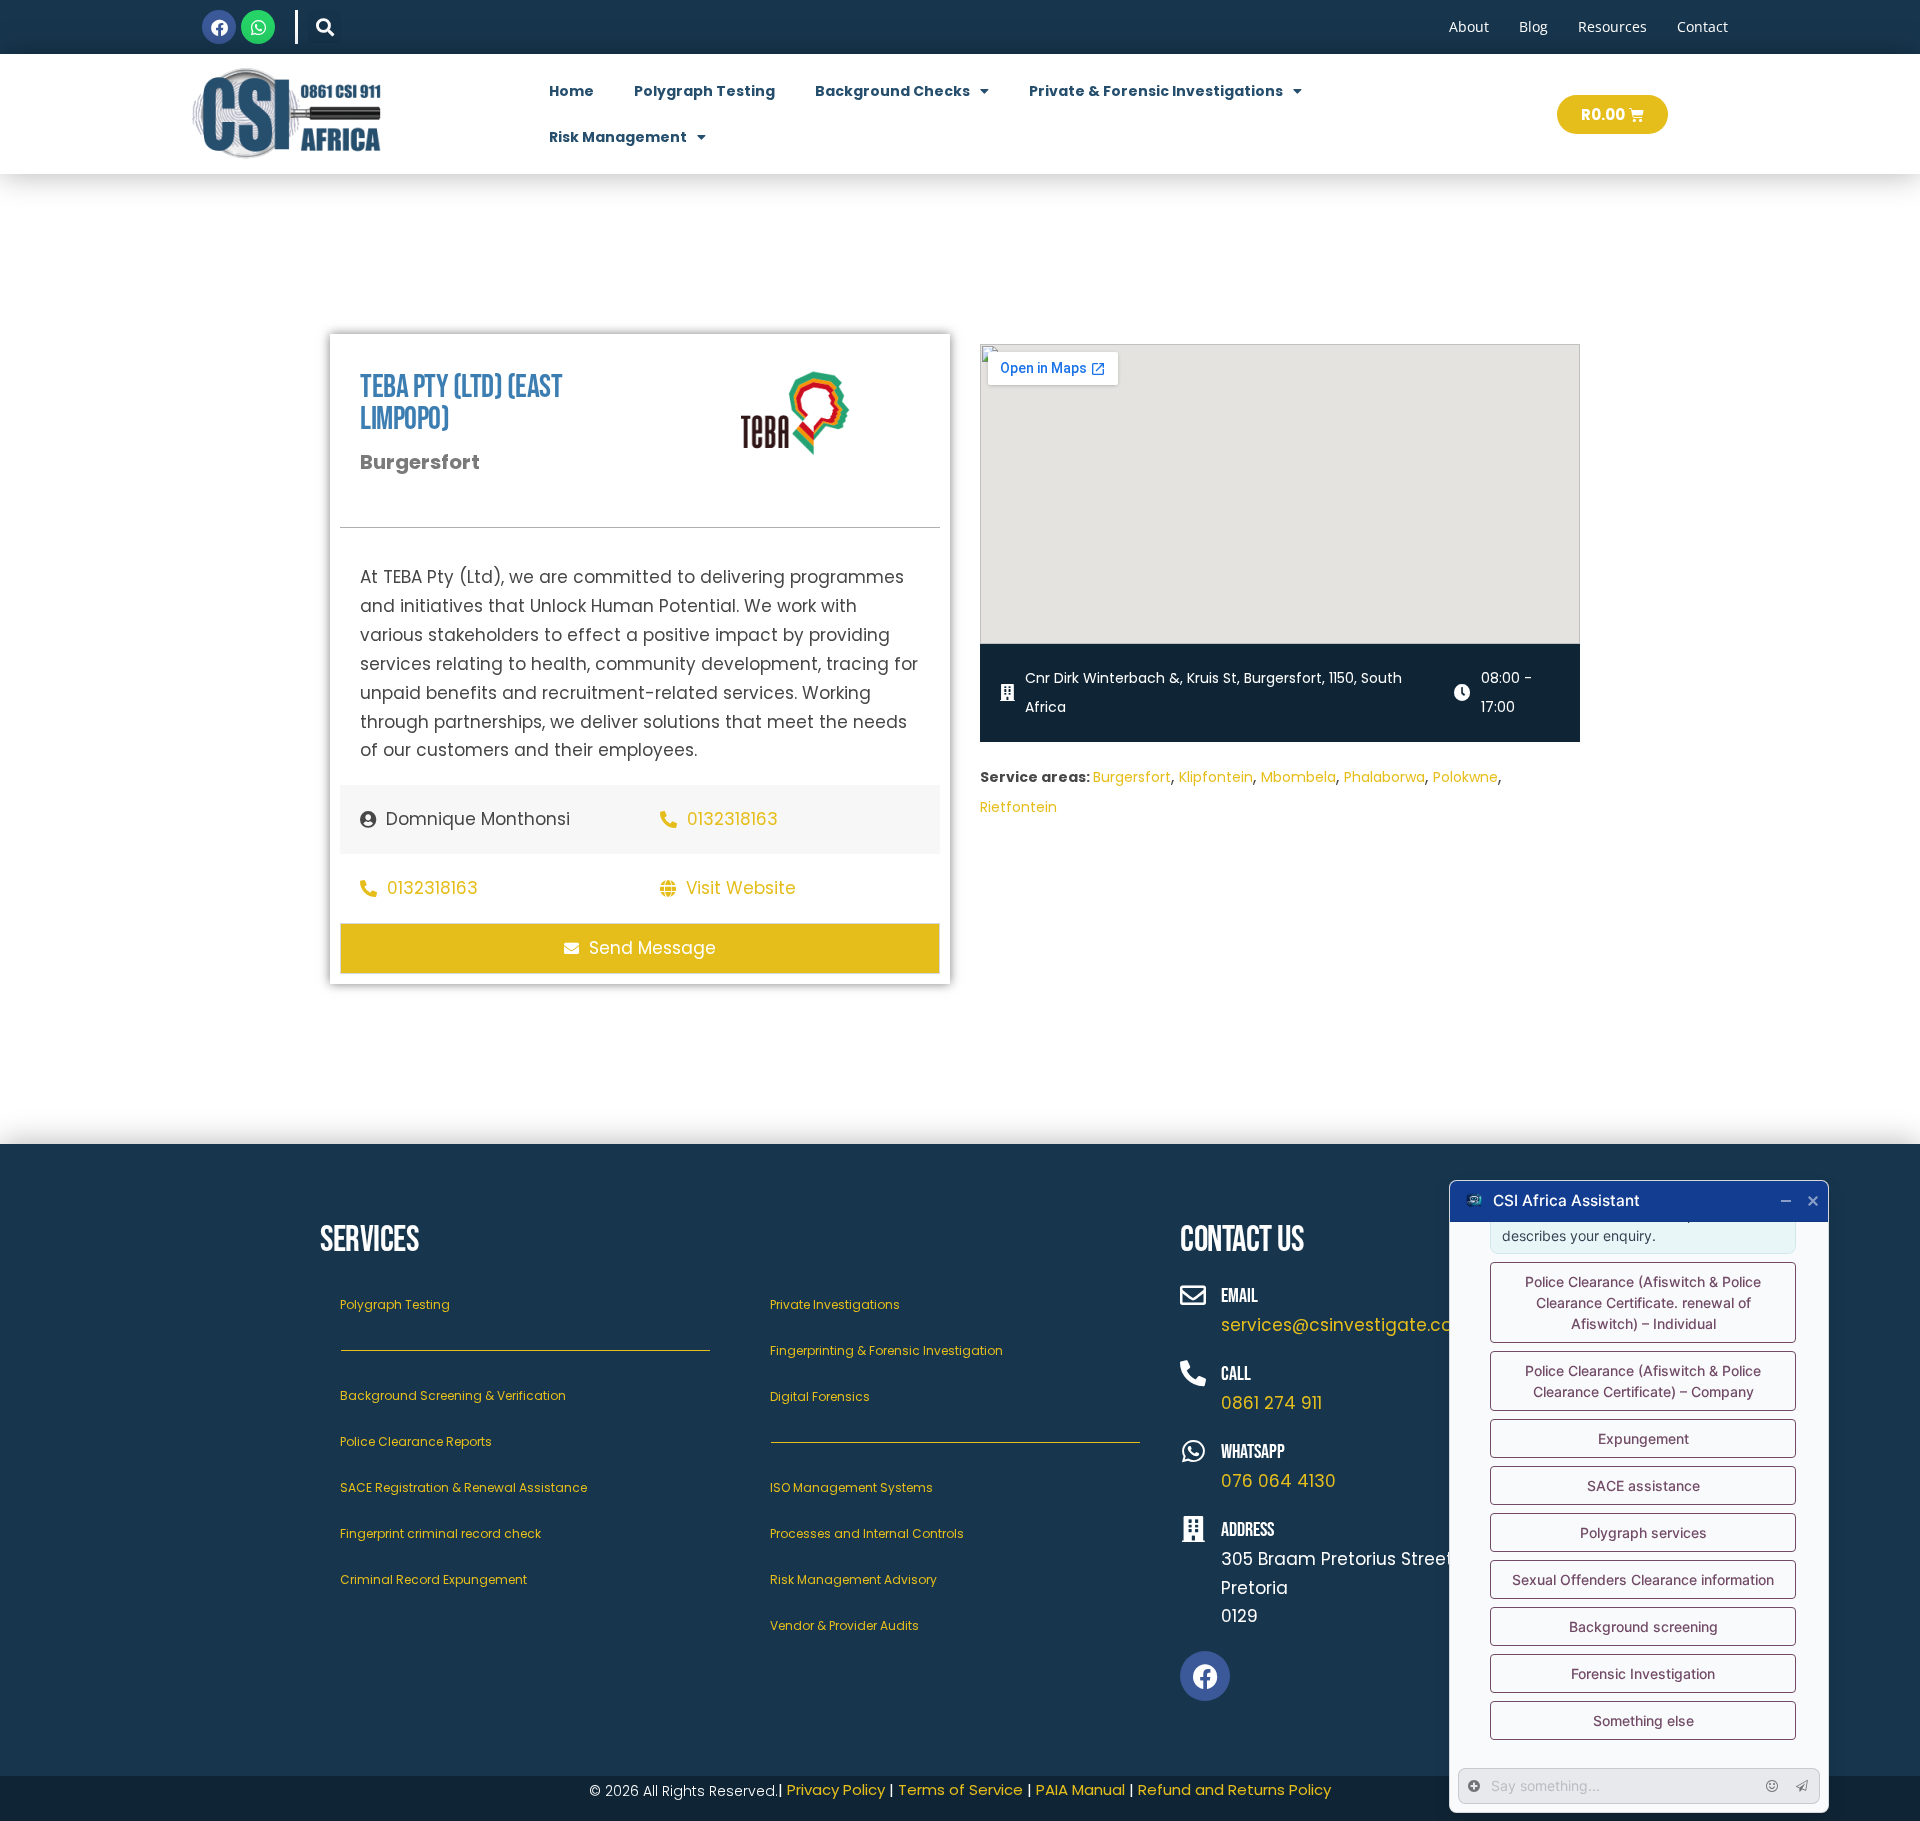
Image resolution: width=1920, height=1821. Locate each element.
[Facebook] (219, 27)
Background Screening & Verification (453, 1395)
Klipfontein (1216, 777)
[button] (324, 26)
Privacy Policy (836, 1789)
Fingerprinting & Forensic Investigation (886, 1350)
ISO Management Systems (851, 1487)
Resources (1612, 26)
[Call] (1193, 1373)
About (1469, 26)
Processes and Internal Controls (867, 1533)
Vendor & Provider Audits (844, 1625)
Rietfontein (1018, 807)
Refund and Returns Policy (1234, 1789)
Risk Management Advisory (853, 1579)
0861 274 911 (1271, 1403)
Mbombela (1298, 777)
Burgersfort (1132, 777)
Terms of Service (960, 1789)
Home (571, 91)
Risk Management (618, 137)
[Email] (1193, 1295)
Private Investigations (835, 1304)
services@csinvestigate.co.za (1348, 1325)
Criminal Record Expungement (433, 1579)
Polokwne (1465, 777)
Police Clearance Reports (416, 1441)
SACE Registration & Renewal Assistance (463, 1487)
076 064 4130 (1278, 1481)
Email (1239, 1296)
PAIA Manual (1078, 1789)
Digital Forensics (820, 1396)
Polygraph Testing (704, 91)
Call (1236, 1374)
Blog (1533, 26)
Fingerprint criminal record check (440, 1533)
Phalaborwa (1384, 777)
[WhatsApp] (1193, 1451)
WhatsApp (1253, 1452)
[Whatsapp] (258, 27)
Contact (1702, 26)
